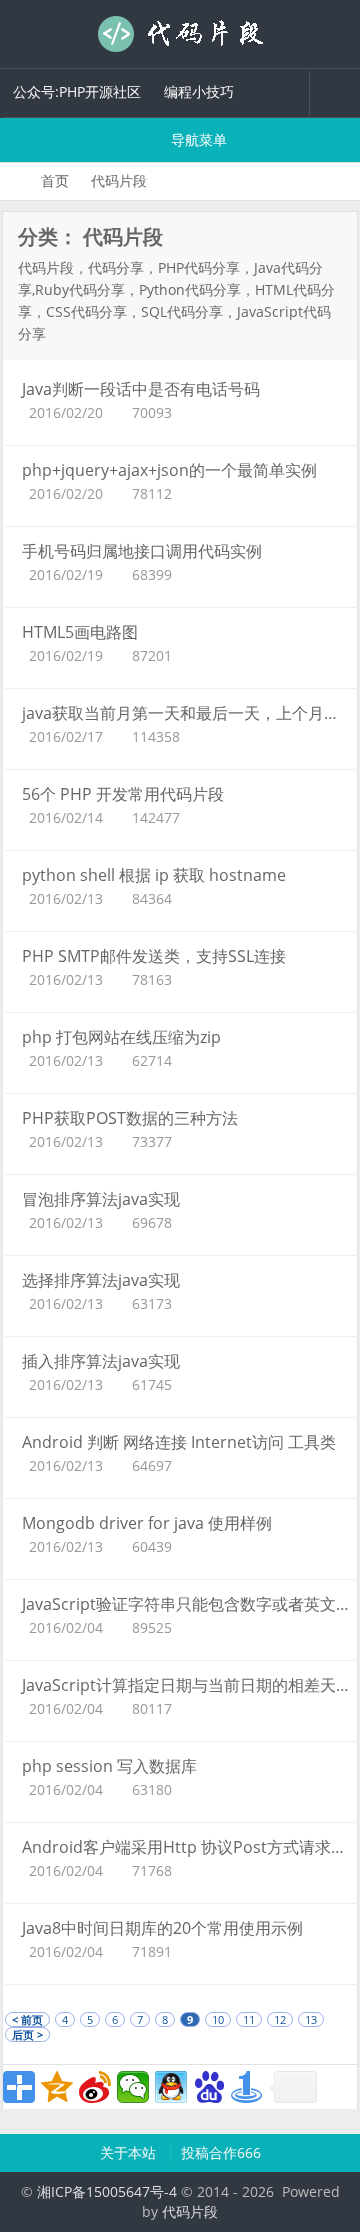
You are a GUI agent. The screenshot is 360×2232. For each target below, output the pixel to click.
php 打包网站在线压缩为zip (121, 1037)
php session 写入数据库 (109, 1766)
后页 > (27, 2034)
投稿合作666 (221, 2152)
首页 (55, 180)
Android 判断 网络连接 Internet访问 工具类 (179, 1442)
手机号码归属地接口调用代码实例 (142, 551)
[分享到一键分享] (247, 2087)
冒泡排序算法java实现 (101, 1199)
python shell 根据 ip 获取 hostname (154, 875)
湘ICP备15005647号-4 (107, 2191)
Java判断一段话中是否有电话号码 (141, 389)
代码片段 (180, 34)
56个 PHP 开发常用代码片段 (123, 794)
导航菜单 (197, 139)
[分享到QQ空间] (57, 2087)
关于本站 (130, 2152)
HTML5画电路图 (80, 632)
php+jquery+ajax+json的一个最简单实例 (169, 470)
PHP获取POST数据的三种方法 (130, 1118)
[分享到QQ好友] (171, 2087)
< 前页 (27, 2019)
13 (311, 2019)
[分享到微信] (133, 2087)
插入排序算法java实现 (101, 1361)
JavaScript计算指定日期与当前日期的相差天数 (187, 1685)
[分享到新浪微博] (95, 2087)
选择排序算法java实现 (101, 1280)
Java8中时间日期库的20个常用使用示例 (162, 1928)
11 (249, 2019)
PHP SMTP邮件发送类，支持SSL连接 (154, 956)
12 (280, 2019)
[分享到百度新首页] (209, 2087)
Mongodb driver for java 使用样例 (147, 1523)
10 (218, 2019)
